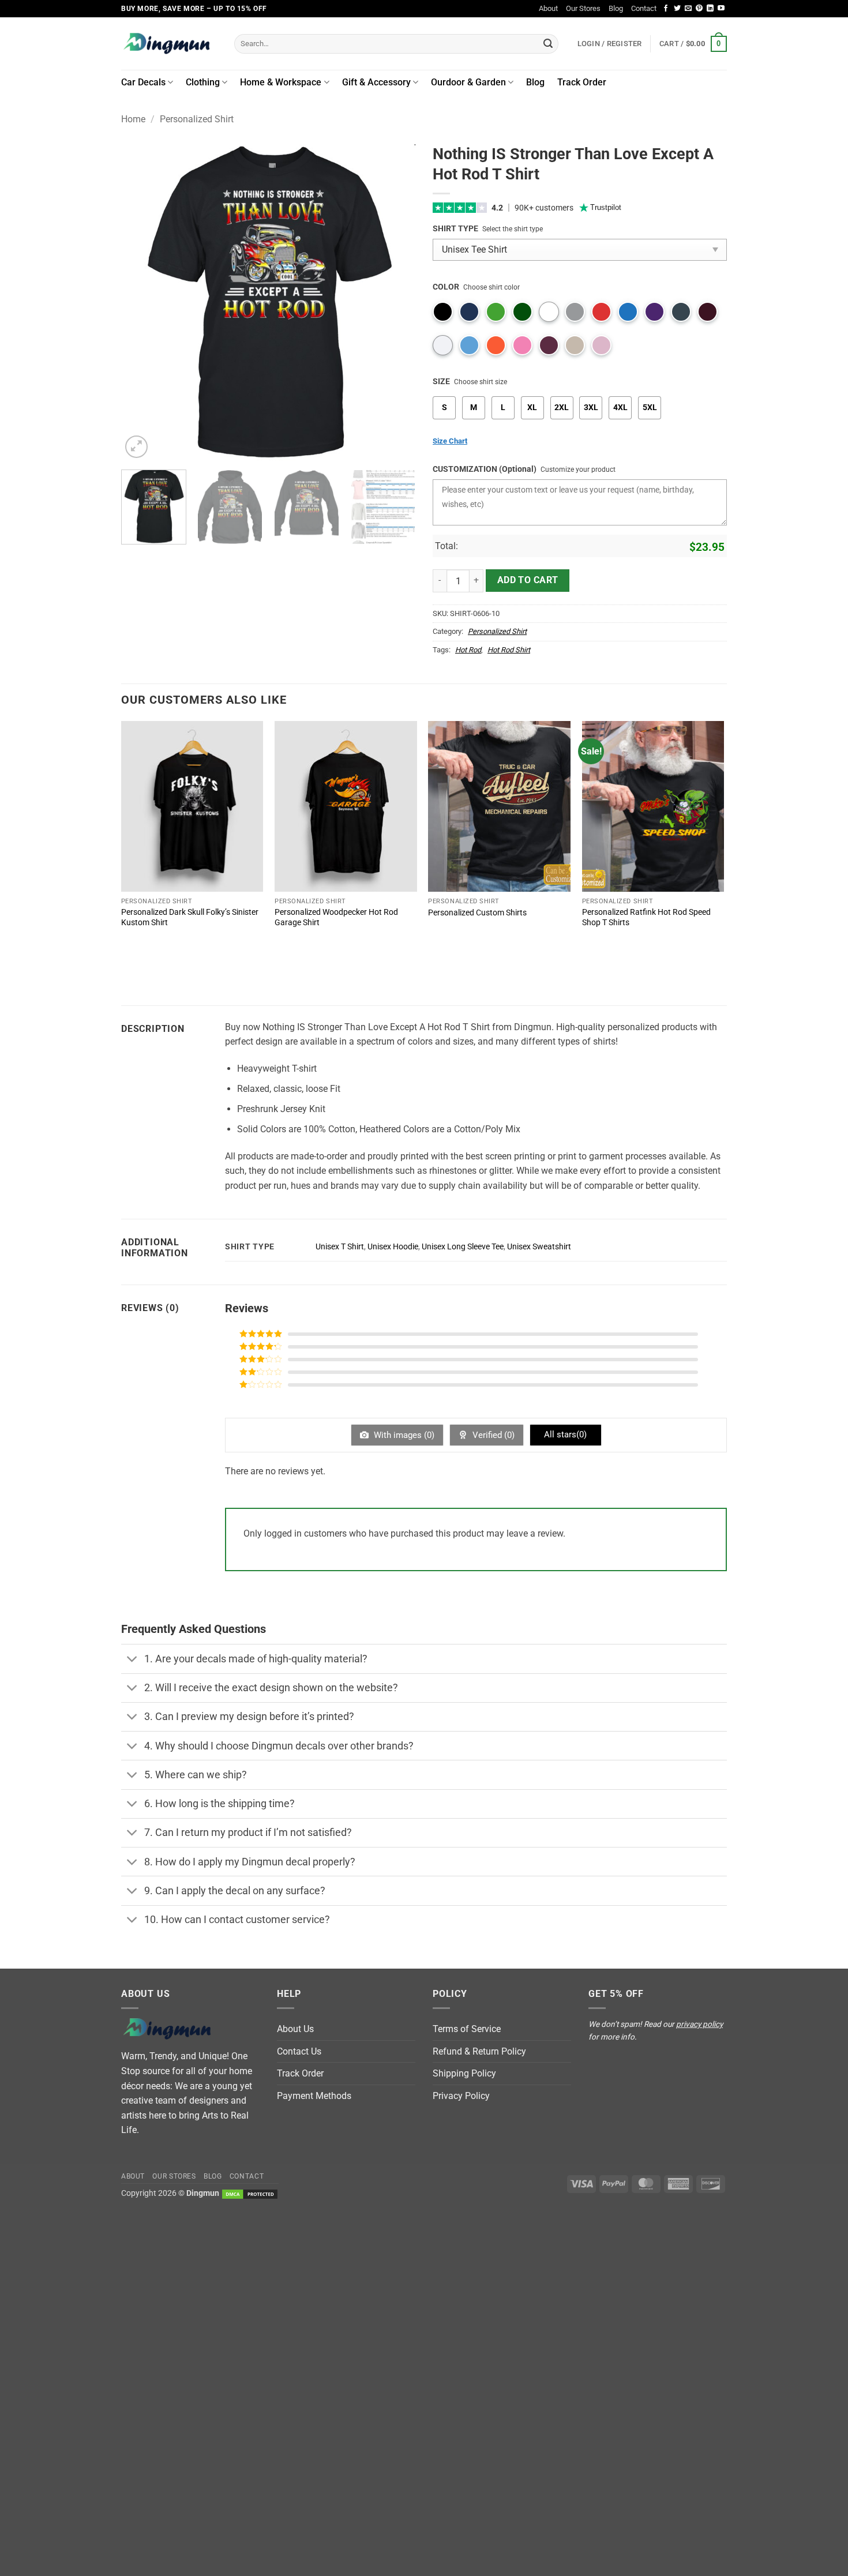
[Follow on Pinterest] (699, 9)
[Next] (395, 303)
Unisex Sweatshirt (539, 1247)
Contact (644, 8)
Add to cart (528, 580)
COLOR (446, 287)
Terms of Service (467, 2029)
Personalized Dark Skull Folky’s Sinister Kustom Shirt (190, 918)
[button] (693, 44)
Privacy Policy (461, 2096)
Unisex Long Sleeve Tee (463, 1247)
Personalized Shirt (197, 119)
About (548, 8)
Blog (616, 8)
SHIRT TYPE (455, 229)
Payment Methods (314, 2096)
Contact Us (299, 2051)
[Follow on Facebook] (666, 9)
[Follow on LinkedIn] (710, 9)
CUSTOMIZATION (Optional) (485, 469)
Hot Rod (468, 650)
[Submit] (548, 44)
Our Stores (583, 8)
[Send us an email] (688, 9)
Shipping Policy (464, 2073)
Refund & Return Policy (479, 2051)
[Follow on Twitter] (677, 9)
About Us (295, 2029)
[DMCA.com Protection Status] (250, 2193)
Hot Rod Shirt (509, 650)
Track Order (582, 82)
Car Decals (143, 82)
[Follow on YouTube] (721, 9)
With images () (403, 1435)
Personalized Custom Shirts (477, 913)
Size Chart (450, 441)
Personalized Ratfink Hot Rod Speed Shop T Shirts (646, 918)
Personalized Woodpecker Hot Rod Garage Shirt (336, 918)
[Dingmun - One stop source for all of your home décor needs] (169, 44)
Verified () (492, 1435)
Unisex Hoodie (393, 1247)
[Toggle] (132, 1660)
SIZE (441, 382)
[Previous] (141, 303)
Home (133, 119)
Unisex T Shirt (340, 1247)
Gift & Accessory (376, 82)
